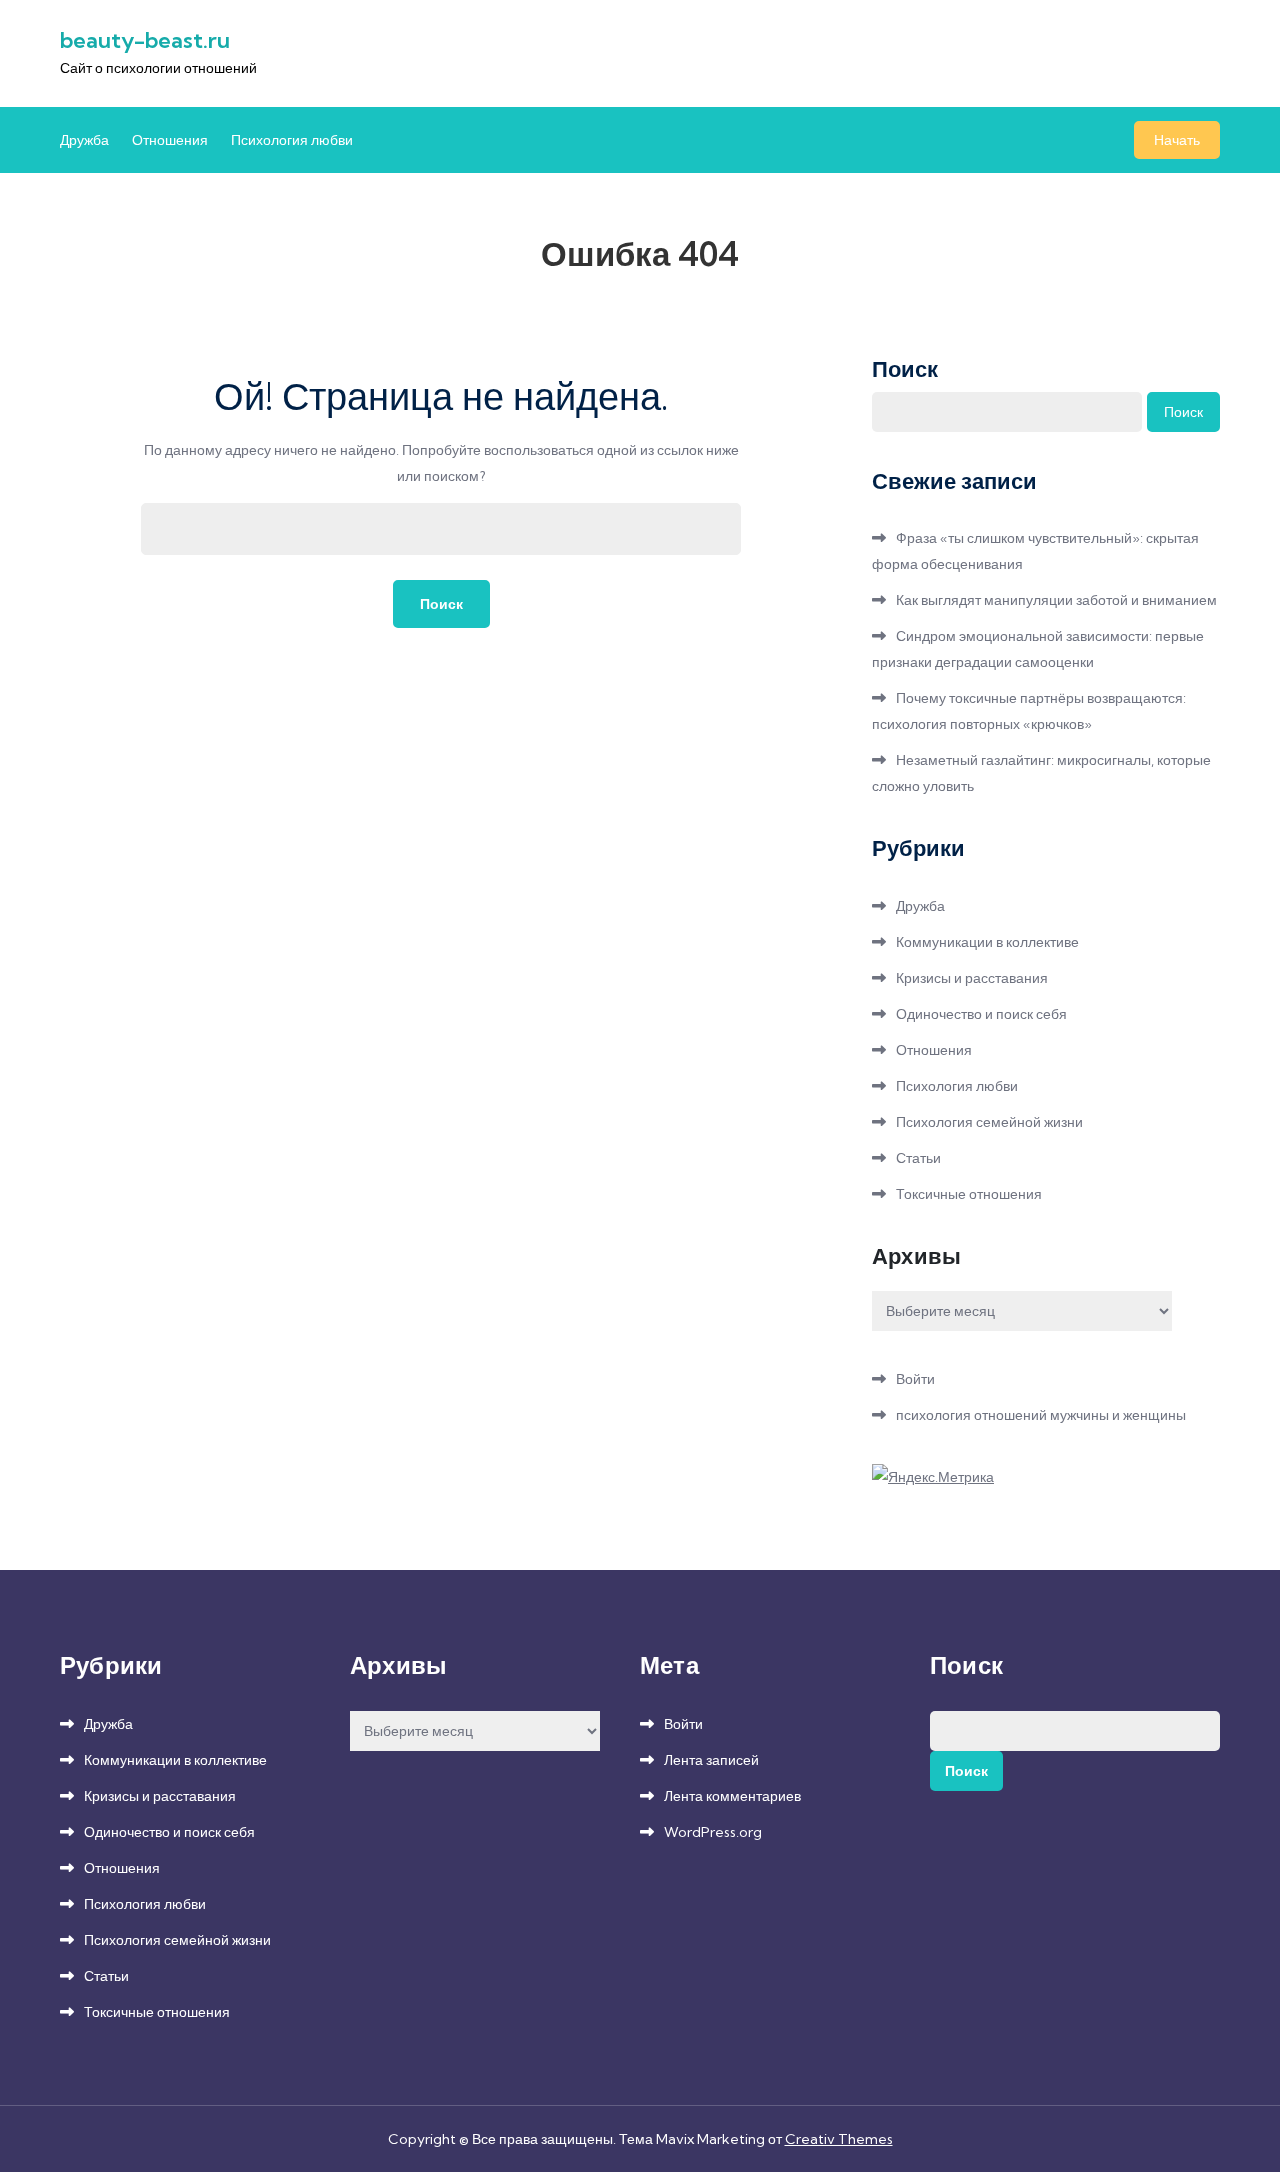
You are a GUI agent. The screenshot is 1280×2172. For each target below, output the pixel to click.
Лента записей (711, 1760)
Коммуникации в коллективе (987, 942)
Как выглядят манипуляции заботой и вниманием (1056, 600)
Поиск (905, 369)
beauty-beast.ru (145, 40)
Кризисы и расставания (972, 978)
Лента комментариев (732, 1796)
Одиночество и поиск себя (981, 1014)
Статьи (918, 1158)
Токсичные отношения (969, 1194)
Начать (1177, 140)
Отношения (170, 140)
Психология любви (292, 140)
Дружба (84, 140)
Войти (915, 1379)
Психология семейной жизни (989, 1122)
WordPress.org (713, 1832)
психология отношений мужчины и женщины (1041, 1415)
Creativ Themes (839, 2139)
